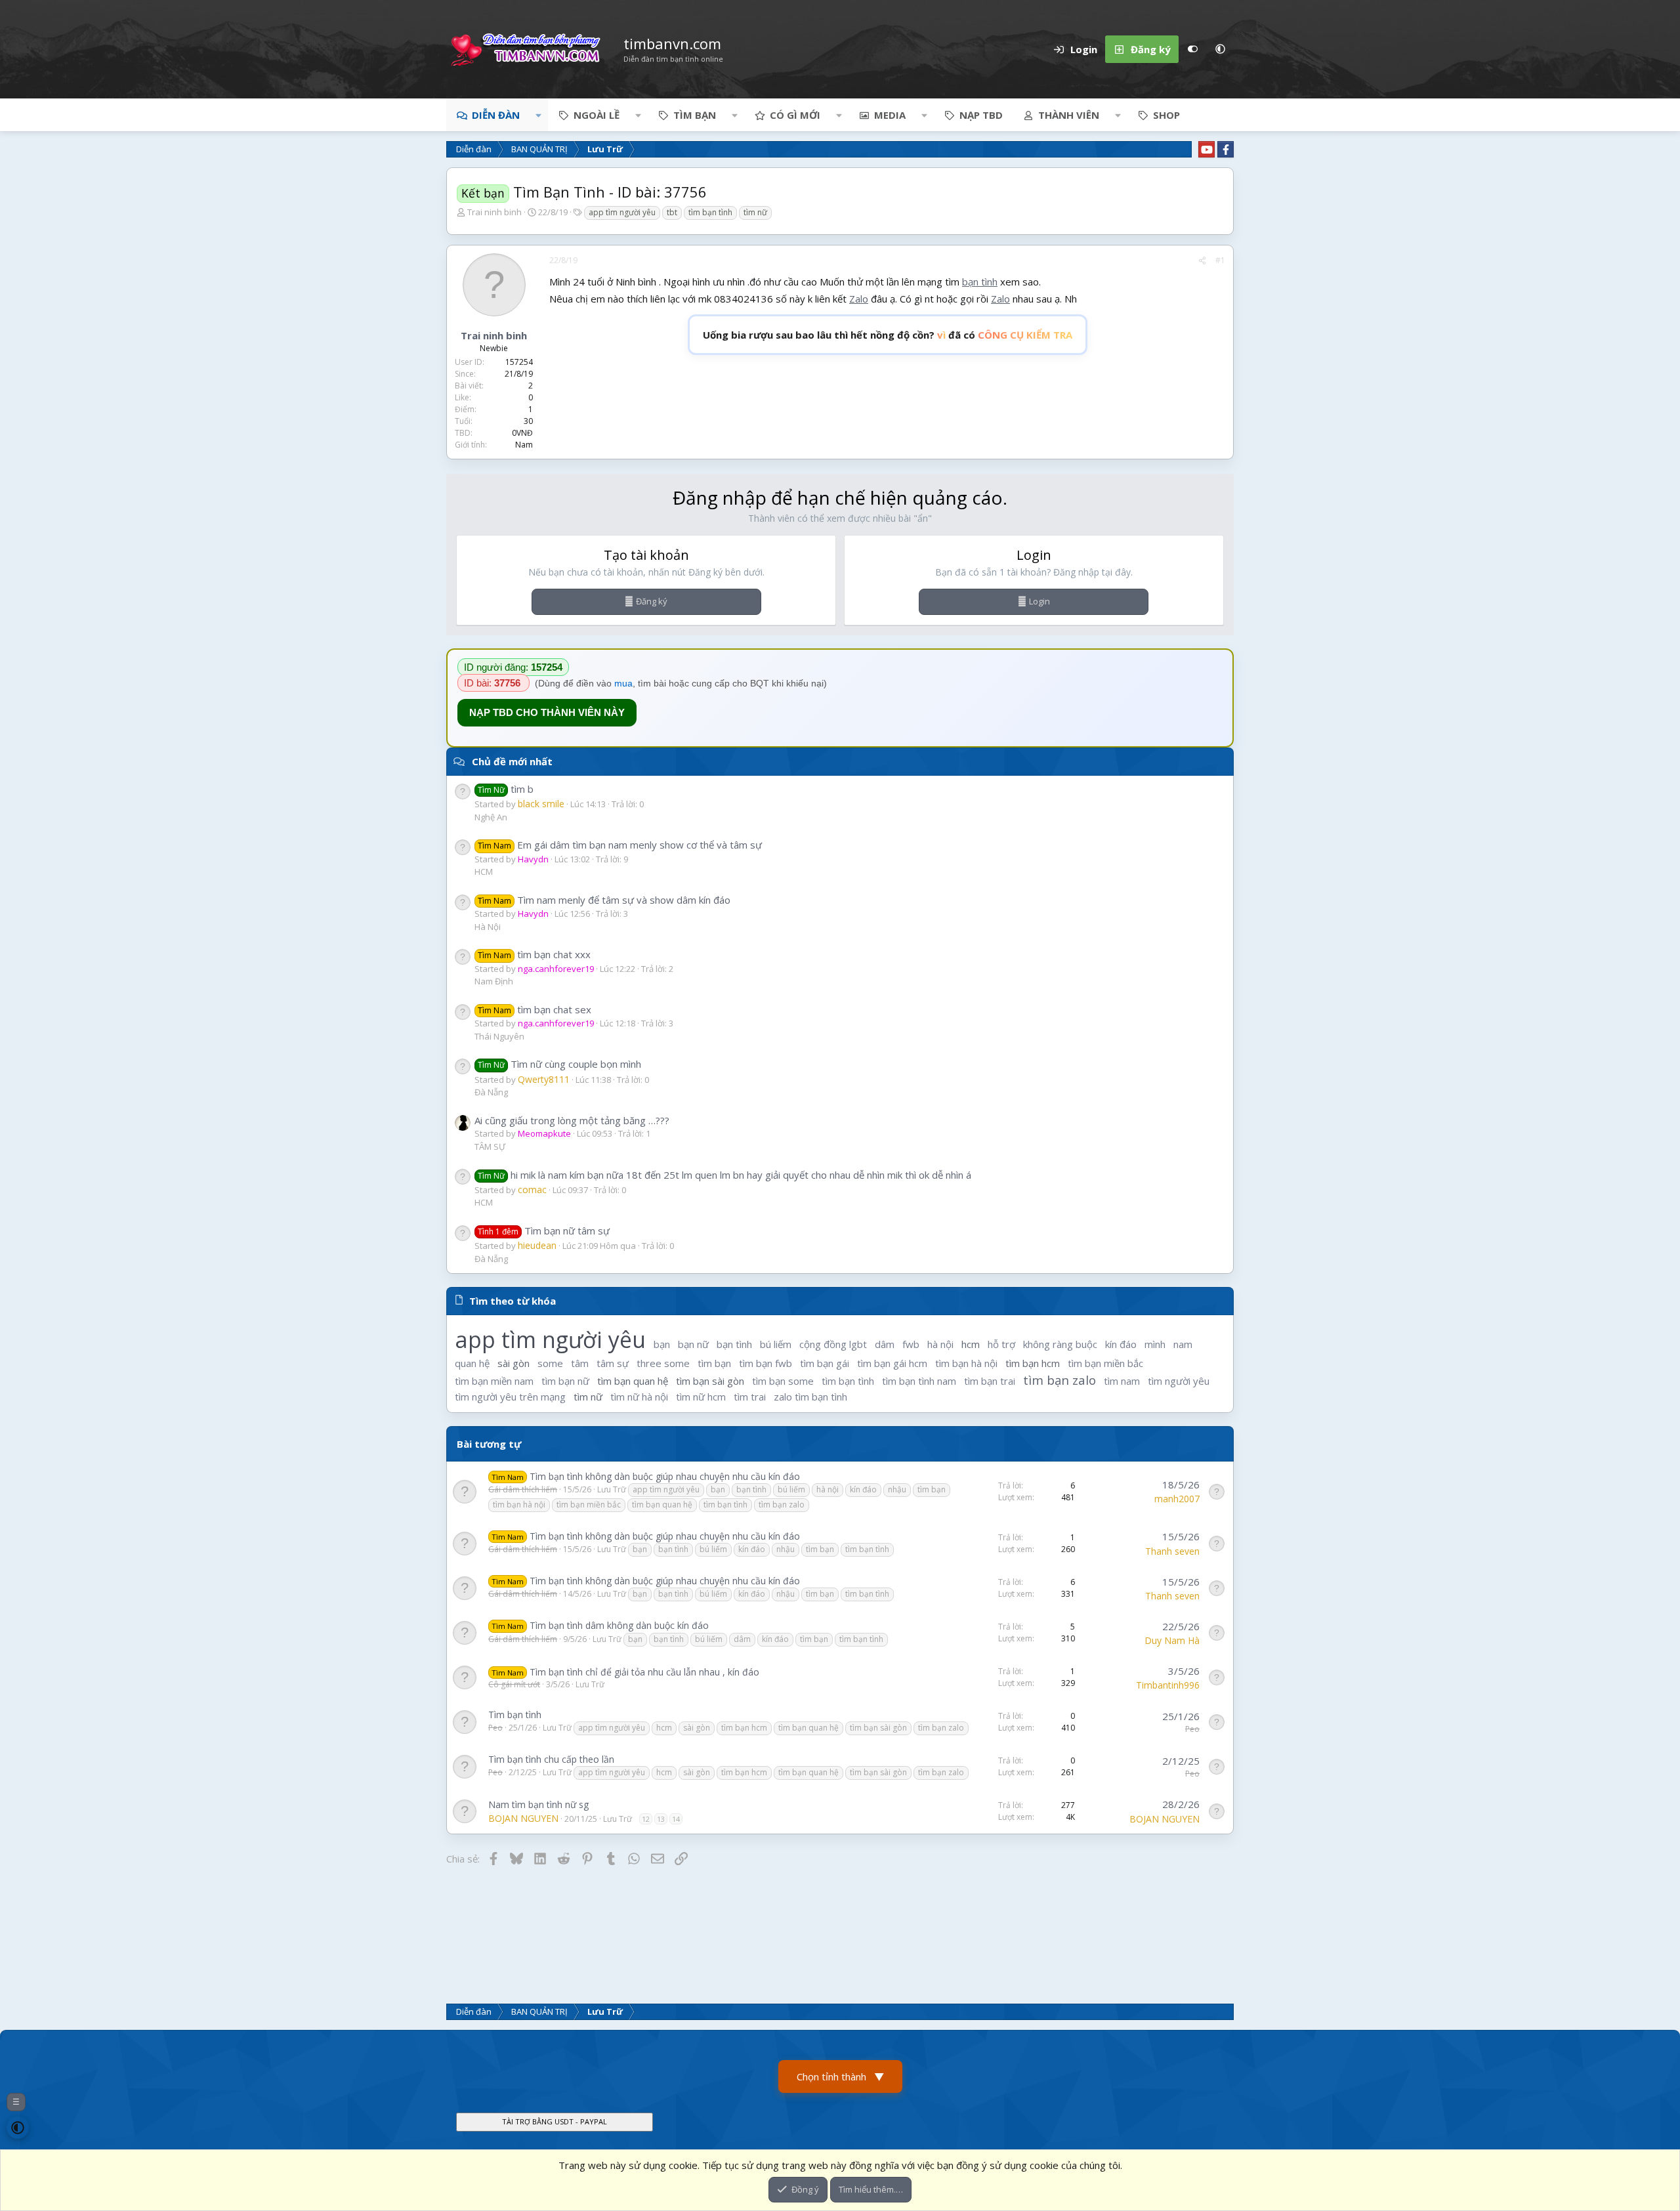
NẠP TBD (981, 115)
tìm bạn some (783, 1381)
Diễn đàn (496, 115)
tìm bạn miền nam (494, 1381)
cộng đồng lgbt (833, 1344)
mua (623, 683)
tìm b (506, 789)
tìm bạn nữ (565, 1381)
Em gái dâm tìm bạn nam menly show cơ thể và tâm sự (620, 845)
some (550, 1363)
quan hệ (472, 1363)
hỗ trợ (1001, 1344)
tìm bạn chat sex (535, 1009)
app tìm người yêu (622, 212)
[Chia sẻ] (1202, 261)
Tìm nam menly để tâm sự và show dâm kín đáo (604, 900)
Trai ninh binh (494, 212)
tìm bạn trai (990, 1381)
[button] (1220, 49)
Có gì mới (795, 115)
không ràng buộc (1060, 1344)
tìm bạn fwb (766, 1363)
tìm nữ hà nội (639, 1397)
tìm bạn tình (710, 212)
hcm (971, 1344)
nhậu (897, 1489)
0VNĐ (522, 433)
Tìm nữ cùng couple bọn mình (559, 1064)
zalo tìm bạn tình (810, 1397)
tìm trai (750, 1397)
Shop (1166, 115)
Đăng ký (652, 601)
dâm (885, 1344)
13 (661, 1819)
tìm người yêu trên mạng (510, 1397)
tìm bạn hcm (1033, 1363)
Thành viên (1069, 115)
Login (1039, 601)
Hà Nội (488, 927)
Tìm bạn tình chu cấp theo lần (551, 1759)
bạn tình (980, 282)
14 (676, 1819)
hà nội (940, 1344)
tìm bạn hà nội (966, 1363)
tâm (580, 1363)
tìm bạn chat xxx (534, 954)
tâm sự (613, 1363)
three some (663, 1363)
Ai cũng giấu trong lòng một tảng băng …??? (572, 1120)
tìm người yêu (1179, 1381)
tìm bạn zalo (1060, 1380)
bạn (662, 1344)
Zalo (859, 299)
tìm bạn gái (825, 1363)
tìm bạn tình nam (919, 1381)
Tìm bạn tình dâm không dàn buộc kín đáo (619, 1625)
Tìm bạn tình (515, 1715)
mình (1155, 1344)
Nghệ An (491, 817)
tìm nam (1122, 1381)
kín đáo (1121, 1344)
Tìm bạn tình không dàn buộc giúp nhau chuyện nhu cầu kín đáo (665, 1476)
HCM (484, 872)
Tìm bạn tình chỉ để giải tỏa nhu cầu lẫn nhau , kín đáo (644, 1672)
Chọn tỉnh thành (840, 2076)
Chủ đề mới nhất (512, 761)
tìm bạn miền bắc (1105, 1363)
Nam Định (494, 981)
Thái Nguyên (499, 1036)
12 (646, 1819)
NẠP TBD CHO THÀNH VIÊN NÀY (547, 712)
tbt (672, 212)
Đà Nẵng (491, 1092)
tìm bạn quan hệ (633, 1381)
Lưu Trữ (612, 1489)
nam (1183, 1344)
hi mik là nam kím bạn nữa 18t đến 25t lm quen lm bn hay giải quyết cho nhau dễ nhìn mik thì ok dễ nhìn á (724, 1175)
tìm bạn (714, 1363)
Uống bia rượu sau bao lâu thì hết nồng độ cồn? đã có (888, 335)
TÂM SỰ (490, 1147)
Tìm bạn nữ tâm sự (544, 1231)
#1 (1220, 260)
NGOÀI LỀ (597, 115)
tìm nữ (755, 212)
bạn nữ (693, 1344)
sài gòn (514, 1363)
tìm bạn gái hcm (892, 1363)
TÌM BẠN (695, 115)
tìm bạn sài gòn (710, 1381)
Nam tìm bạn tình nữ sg (538, 1804)
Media (890, 115)
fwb (911, 1344)
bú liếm (776, 1344)
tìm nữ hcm (701, 1397)
